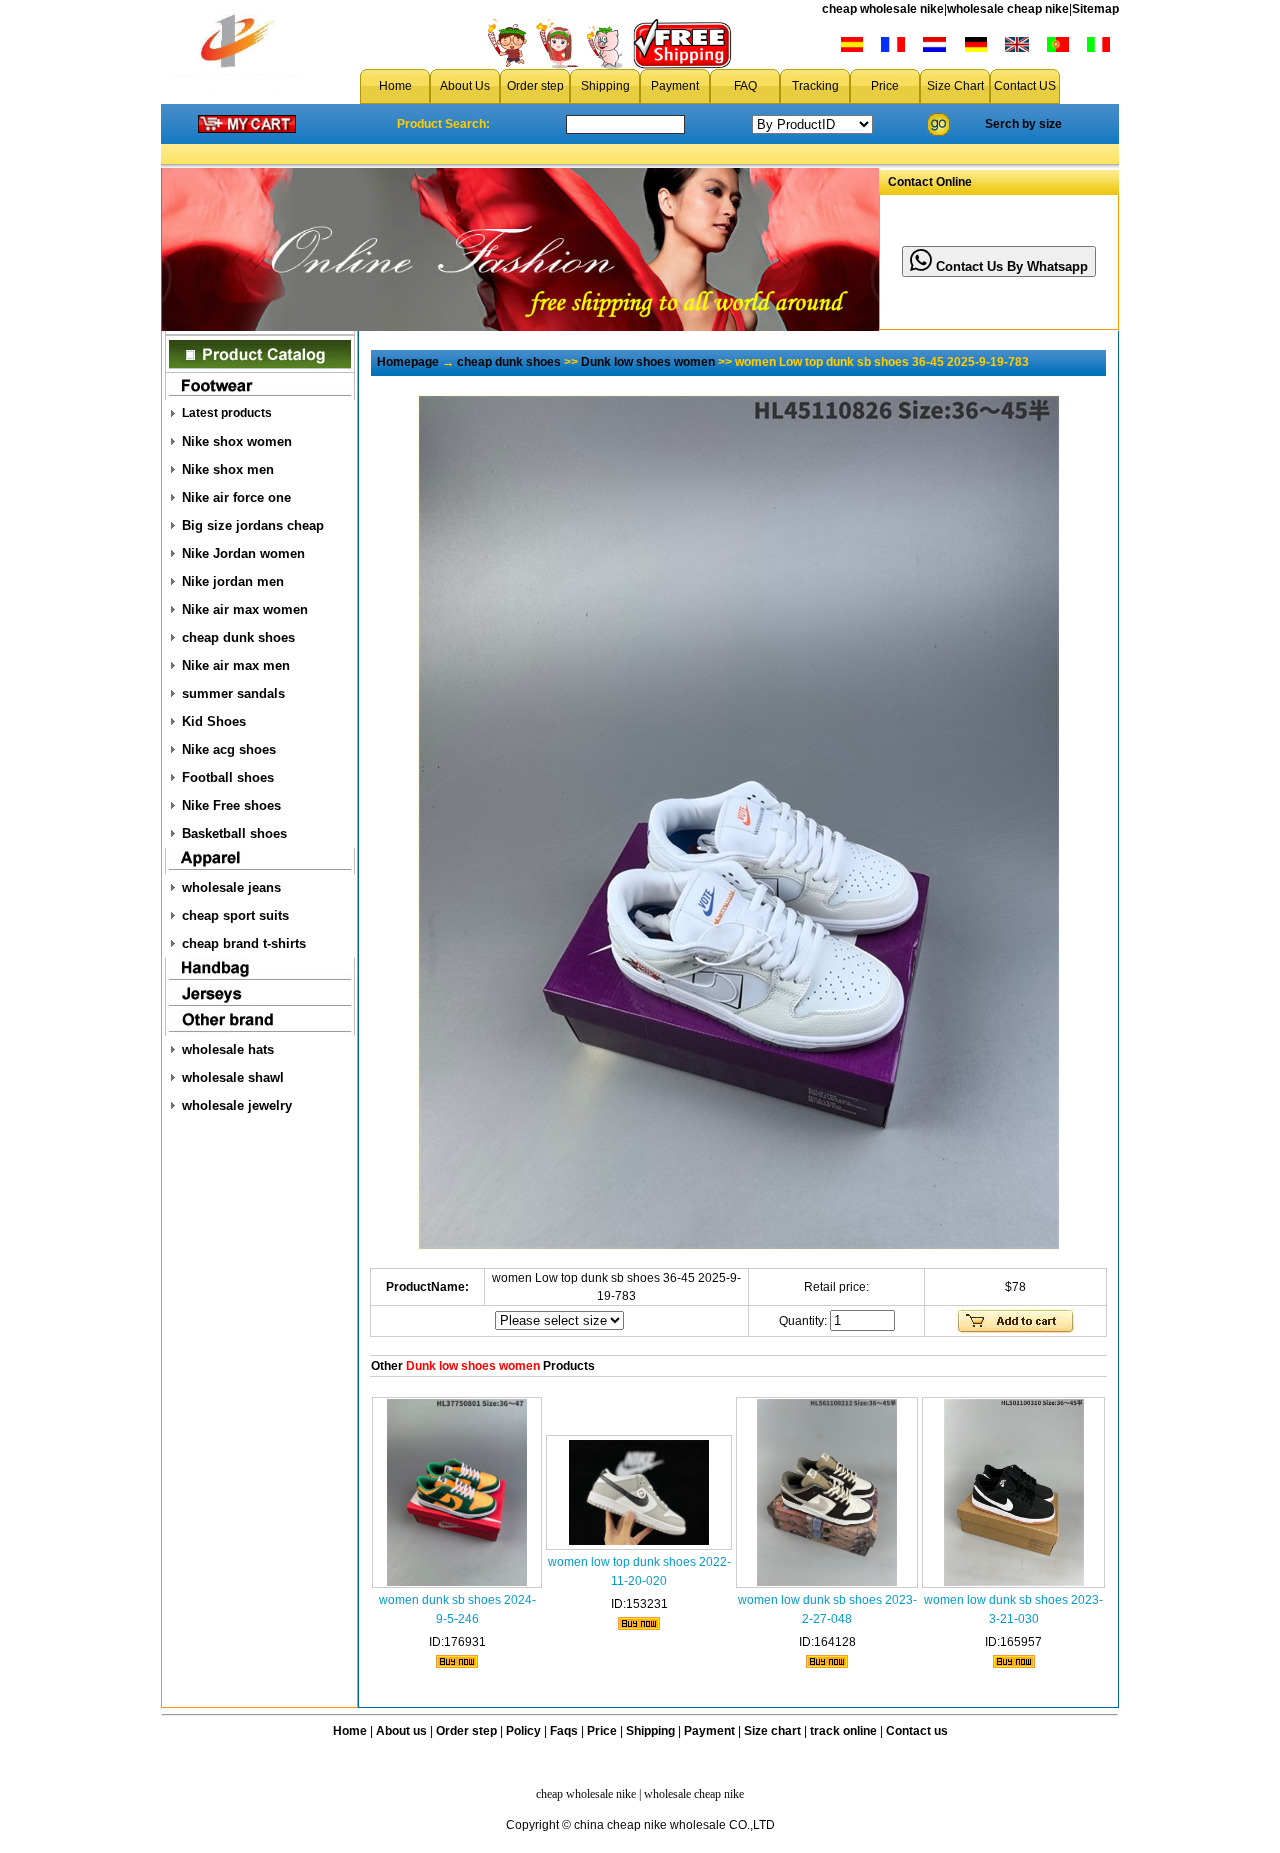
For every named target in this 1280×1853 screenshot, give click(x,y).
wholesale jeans (231, 887)
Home (395, 86)
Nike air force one (236, 497)
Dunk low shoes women (648, 362)
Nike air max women (245, 609)
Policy (523, 1731)
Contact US (1025, 86)
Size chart (772, 1731)
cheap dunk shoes (238, 637)
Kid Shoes (214, 721)
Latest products (227, 413)
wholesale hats (228, 1049)
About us (401, 1731)
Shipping (605, 86)
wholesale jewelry (237, 1105)
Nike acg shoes (229, 749)
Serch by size (1023, 124)
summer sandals (233, 693)
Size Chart (955, 86)
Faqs (564, 1731)
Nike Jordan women (243, 553)
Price (885, 86)
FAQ (745, 86)
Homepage (408, 362)
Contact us (917, 1731)
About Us (465, 86)
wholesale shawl (233, 1077)
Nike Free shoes (231, 805)
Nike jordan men (233, 581)
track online (843, 1731)
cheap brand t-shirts (244, 943)
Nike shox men (228, 469)
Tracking (815, 86)
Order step (535, 86)
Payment (675, 86)
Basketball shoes (234, 833)
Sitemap (1095, 9)
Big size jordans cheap (253, 525)
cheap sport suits (235, 915)
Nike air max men (236, 665)
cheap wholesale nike (883, 9)
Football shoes (228, 777)
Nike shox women (237, 441)
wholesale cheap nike (1008, 9)
